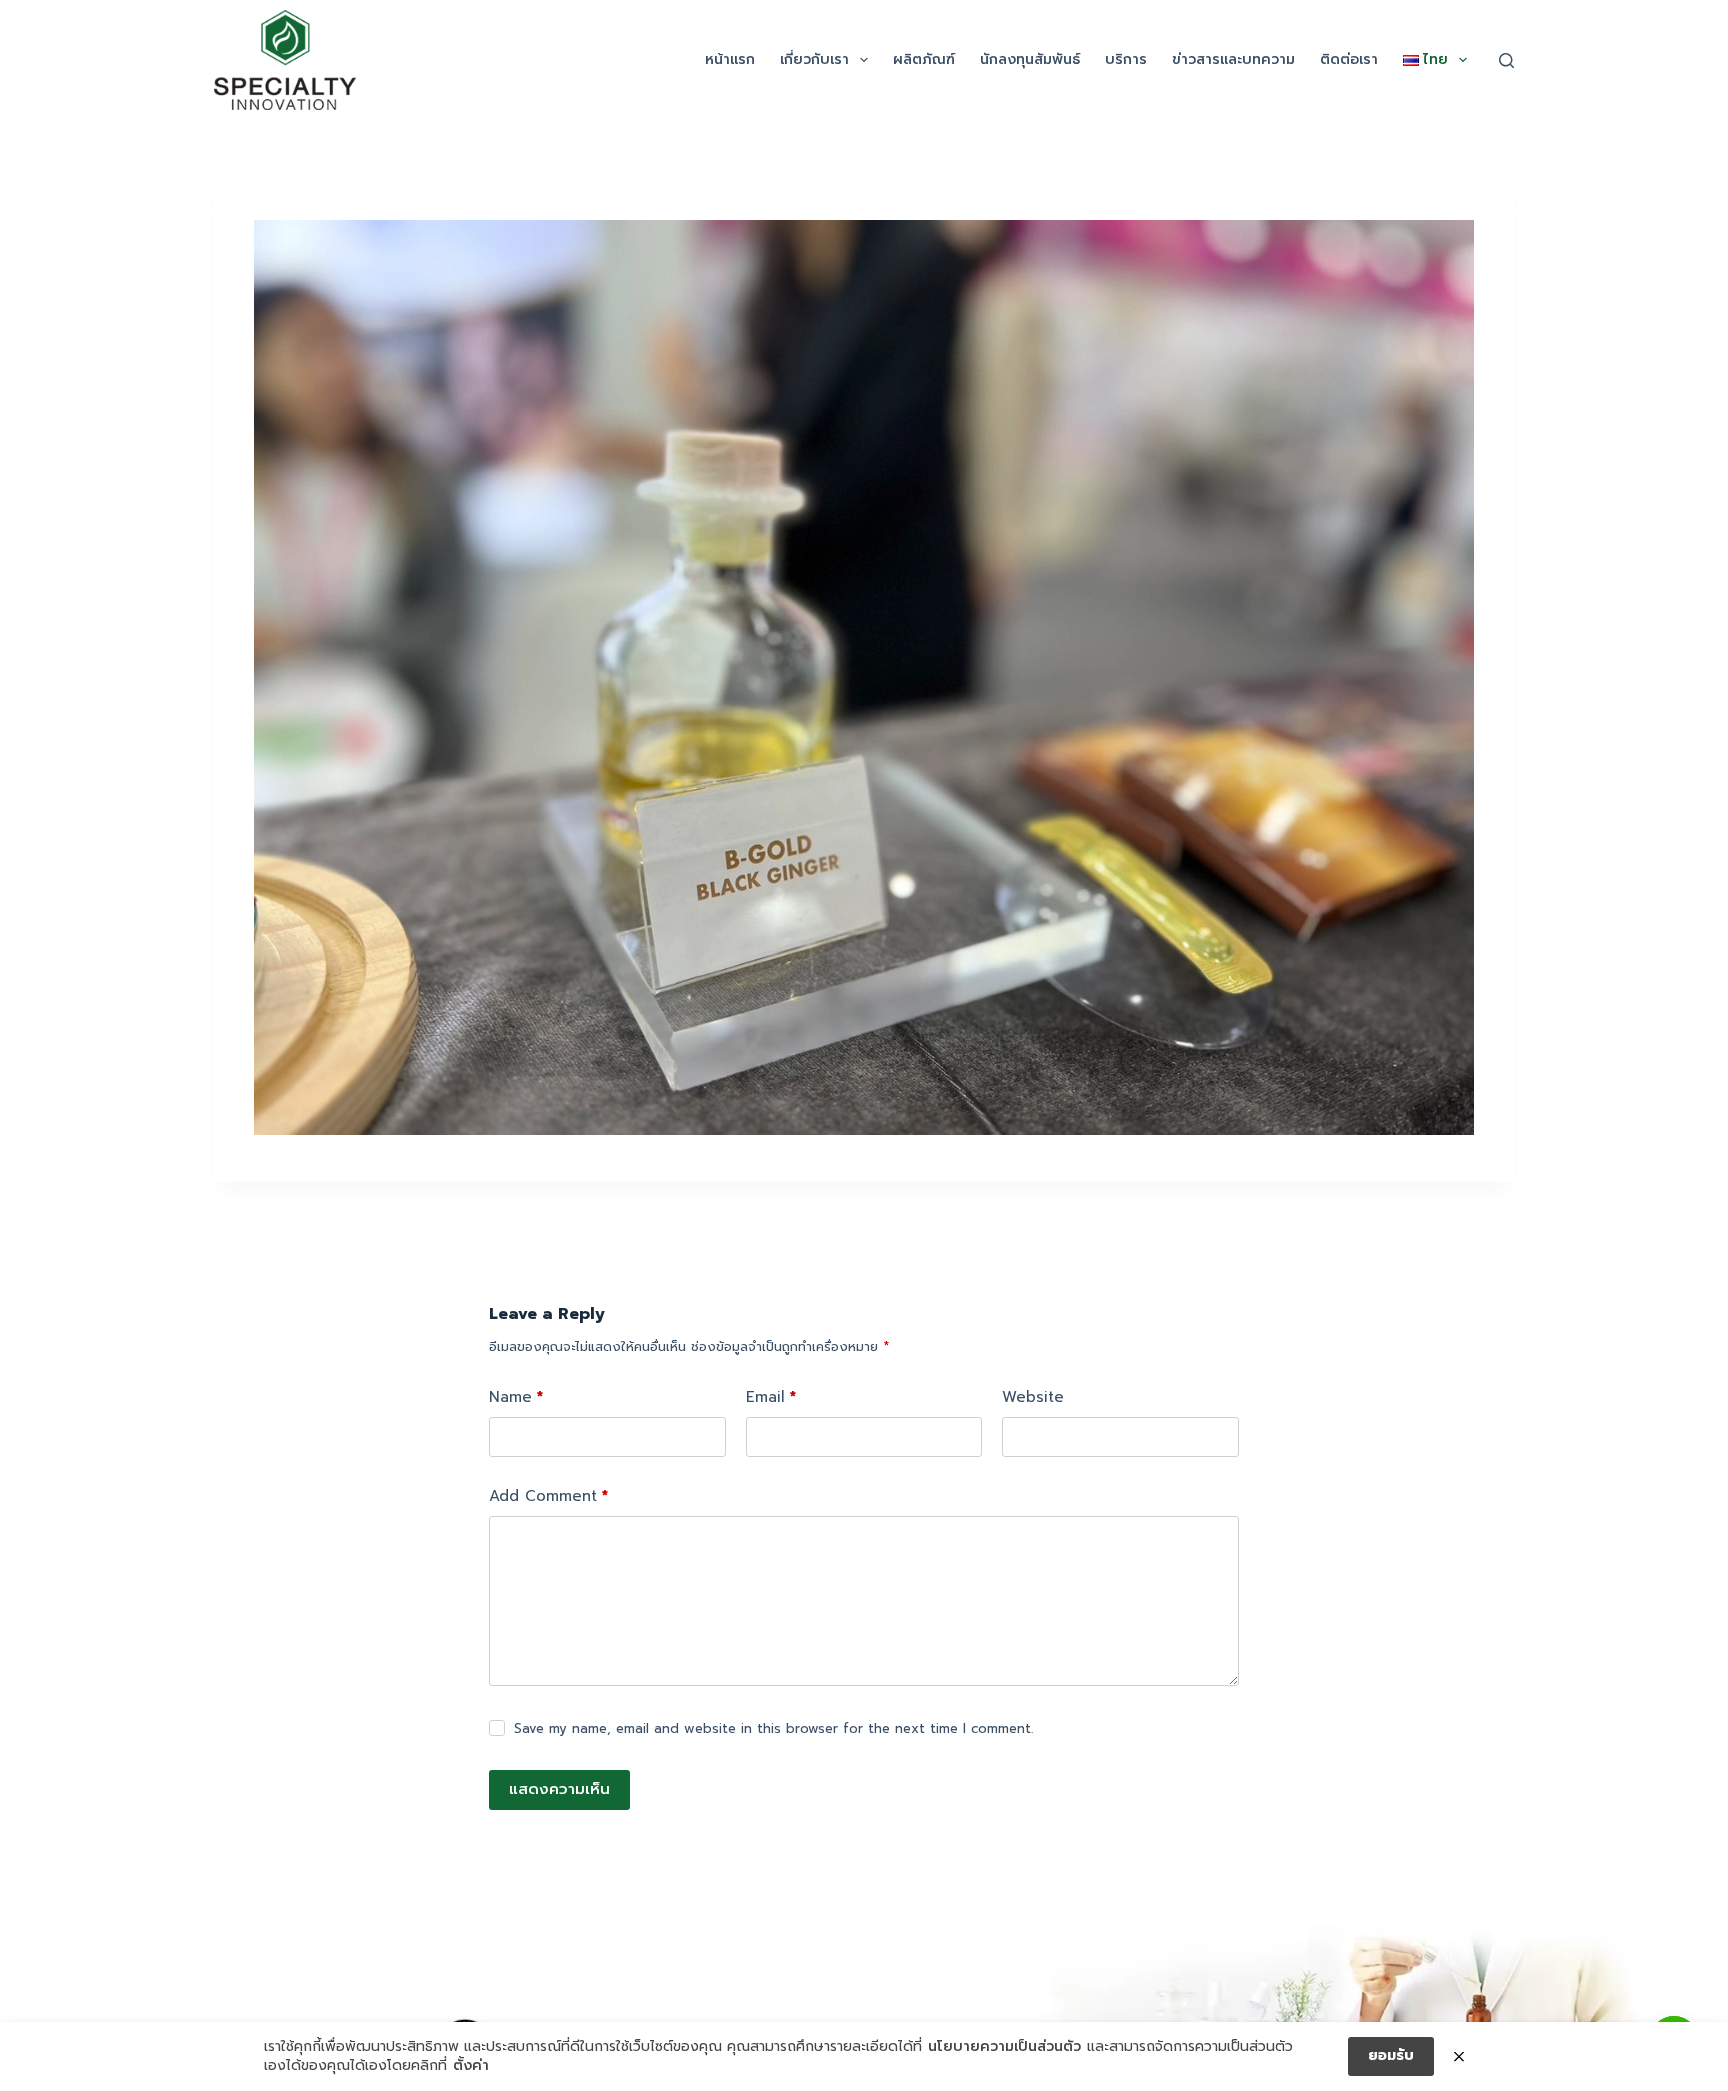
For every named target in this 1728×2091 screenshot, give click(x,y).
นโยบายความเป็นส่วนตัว (1004, 2047)
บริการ (1126, 59)
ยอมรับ (1391, 2055)
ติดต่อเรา (1349, 59)
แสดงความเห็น (559, 1789)
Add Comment (548, 1496)
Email (771, 1397)
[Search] (1506, 60)
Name (516, 1397)
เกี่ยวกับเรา (814, 59)
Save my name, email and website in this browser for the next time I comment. (773, 1728)
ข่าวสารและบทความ (1233, 59)
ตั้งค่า (471, 2066)
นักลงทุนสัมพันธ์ (1030, 59)
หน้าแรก (730, 59)
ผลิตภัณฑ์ (924, 59)
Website (1033, 1397)
